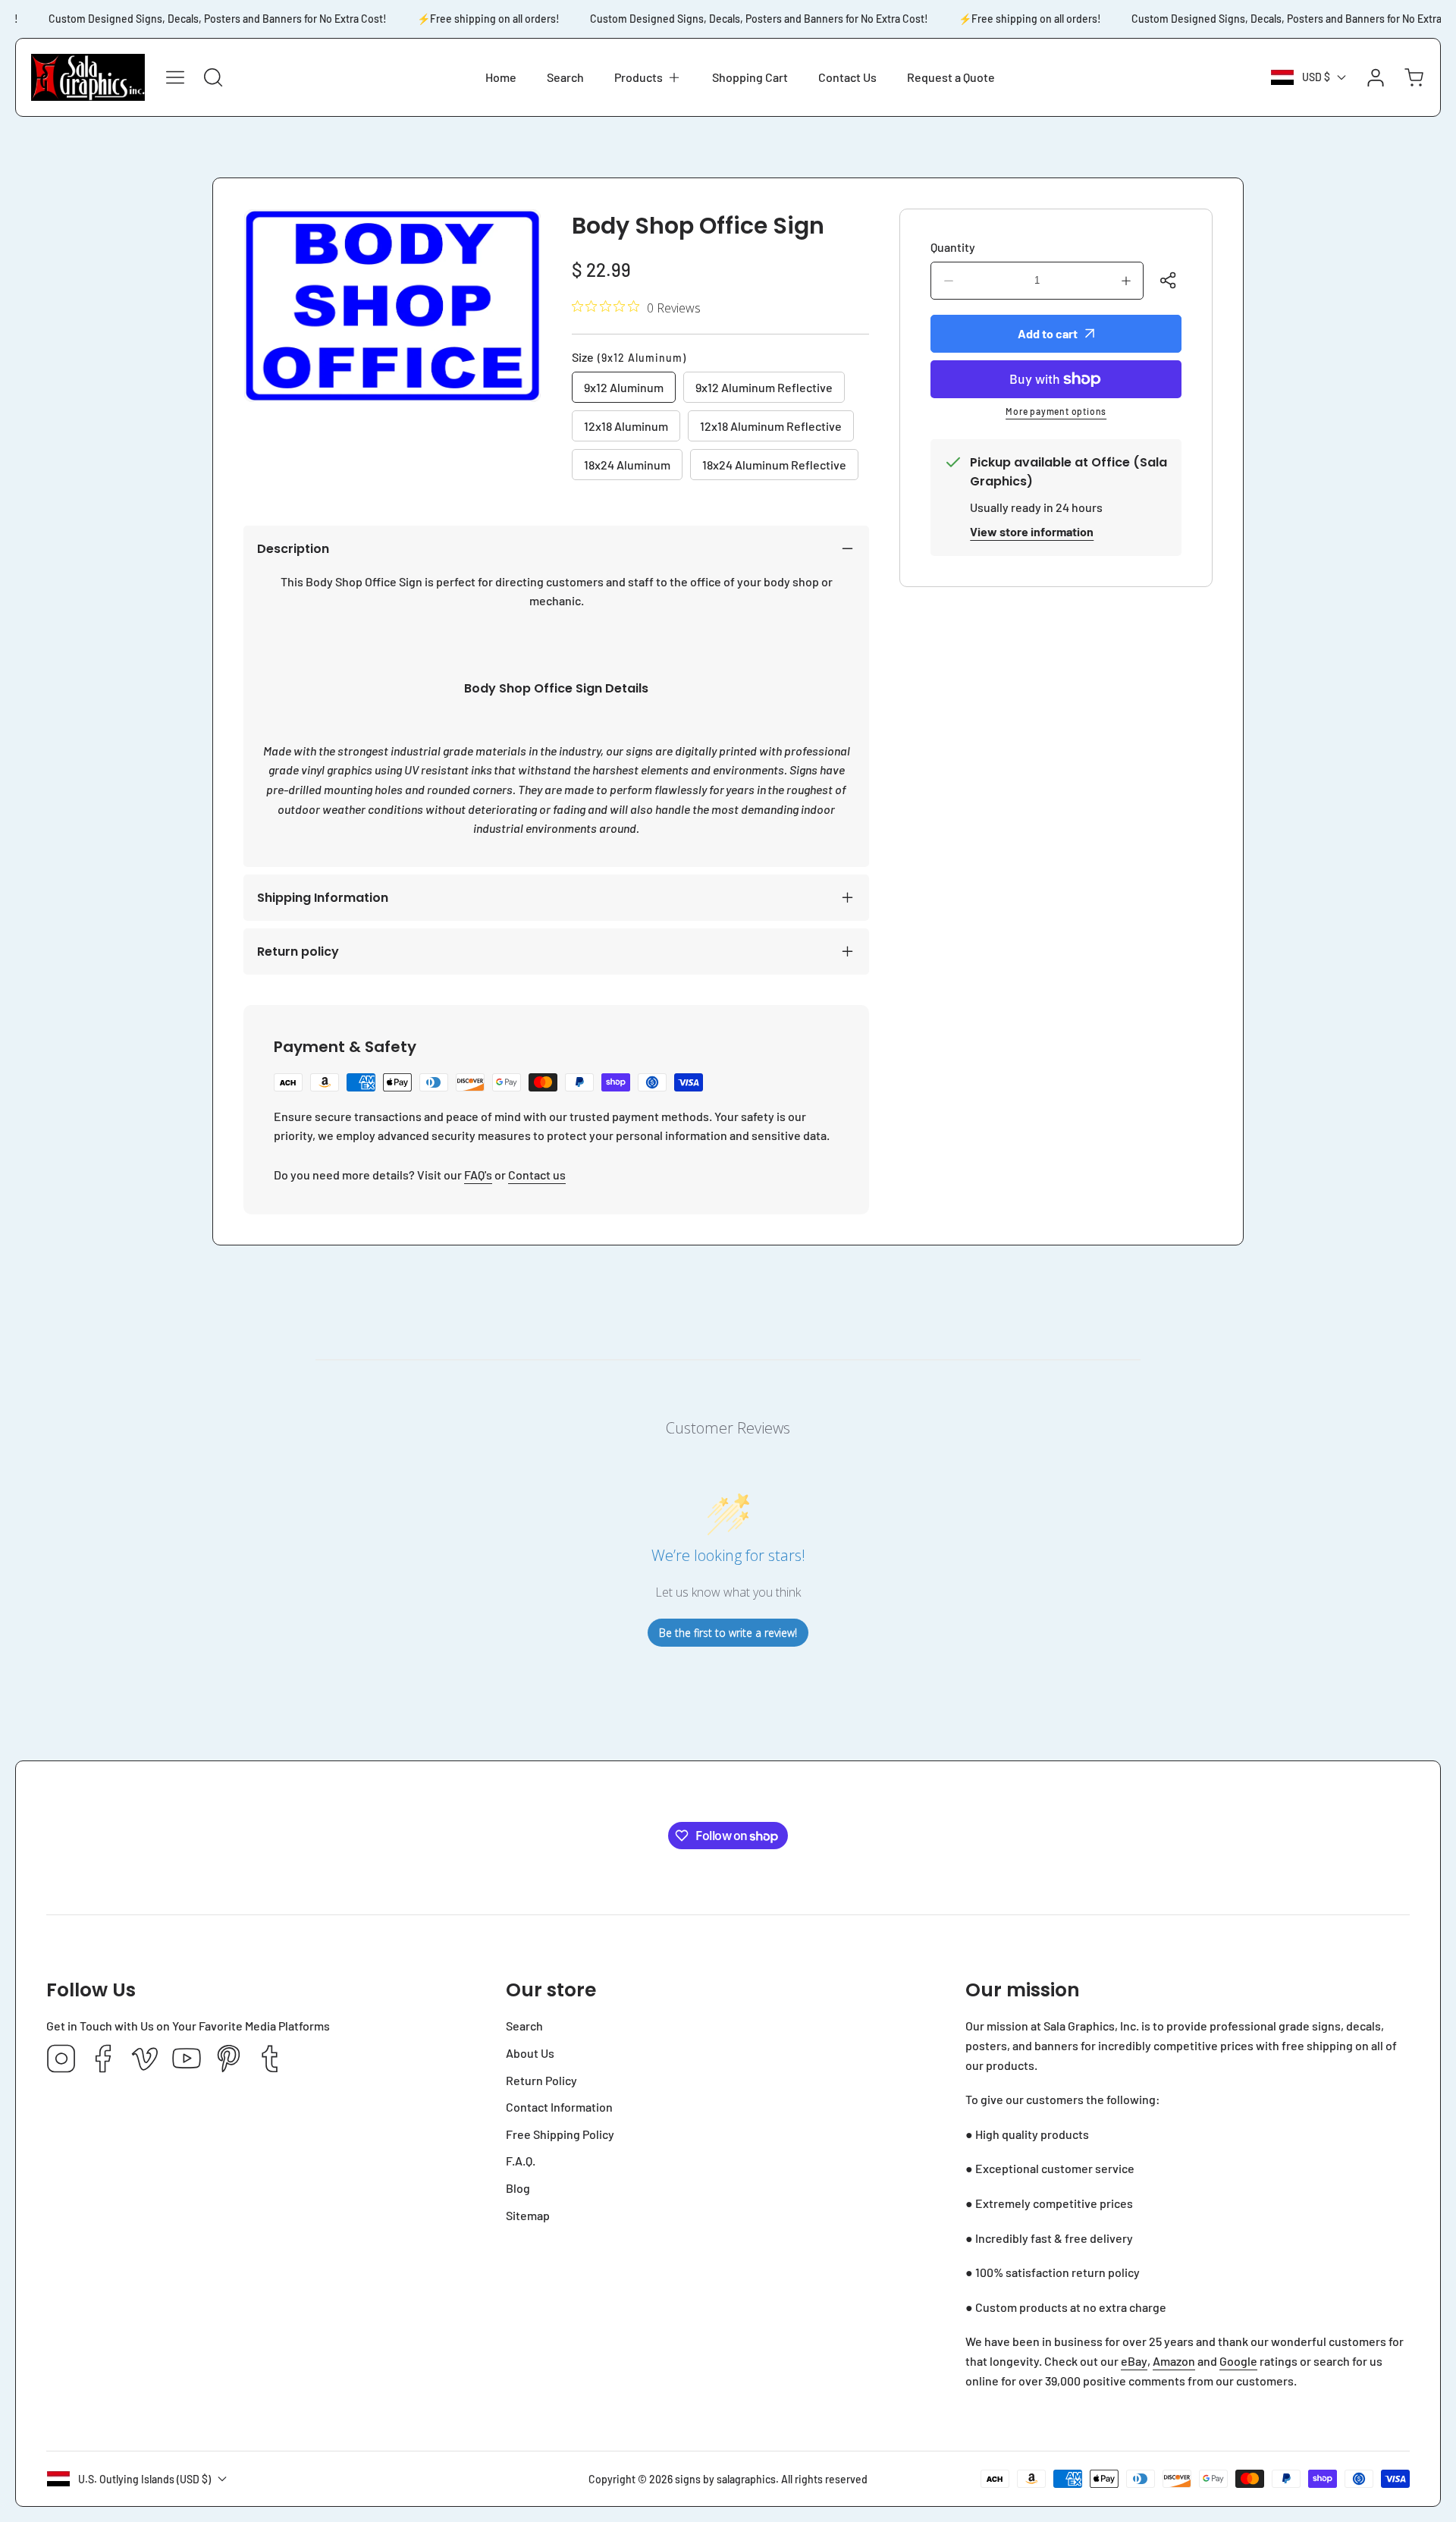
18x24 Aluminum (627, 465)
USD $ (1316, 77)
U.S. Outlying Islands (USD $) (144, 2479)
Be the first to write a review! (728, 1633)
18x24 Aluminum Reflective (774, 465)
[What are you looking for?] (213, 77)
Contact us (537, 1175)
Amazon (1174, 2361)
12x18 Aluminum (626, 426)
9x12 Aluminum (624, 387)
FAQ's (478, 1175)
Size (629, 357)
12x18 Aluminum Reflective (771, 426)
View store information (1032, 531)
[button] (648, 77)
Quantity (953, 247)
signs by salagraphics (725, 2479)
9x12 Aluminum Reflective (764, 387)
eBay (1134, 2361)
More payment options (1056, 411)
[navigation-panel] (175, 77)
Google (1238, 2361)
